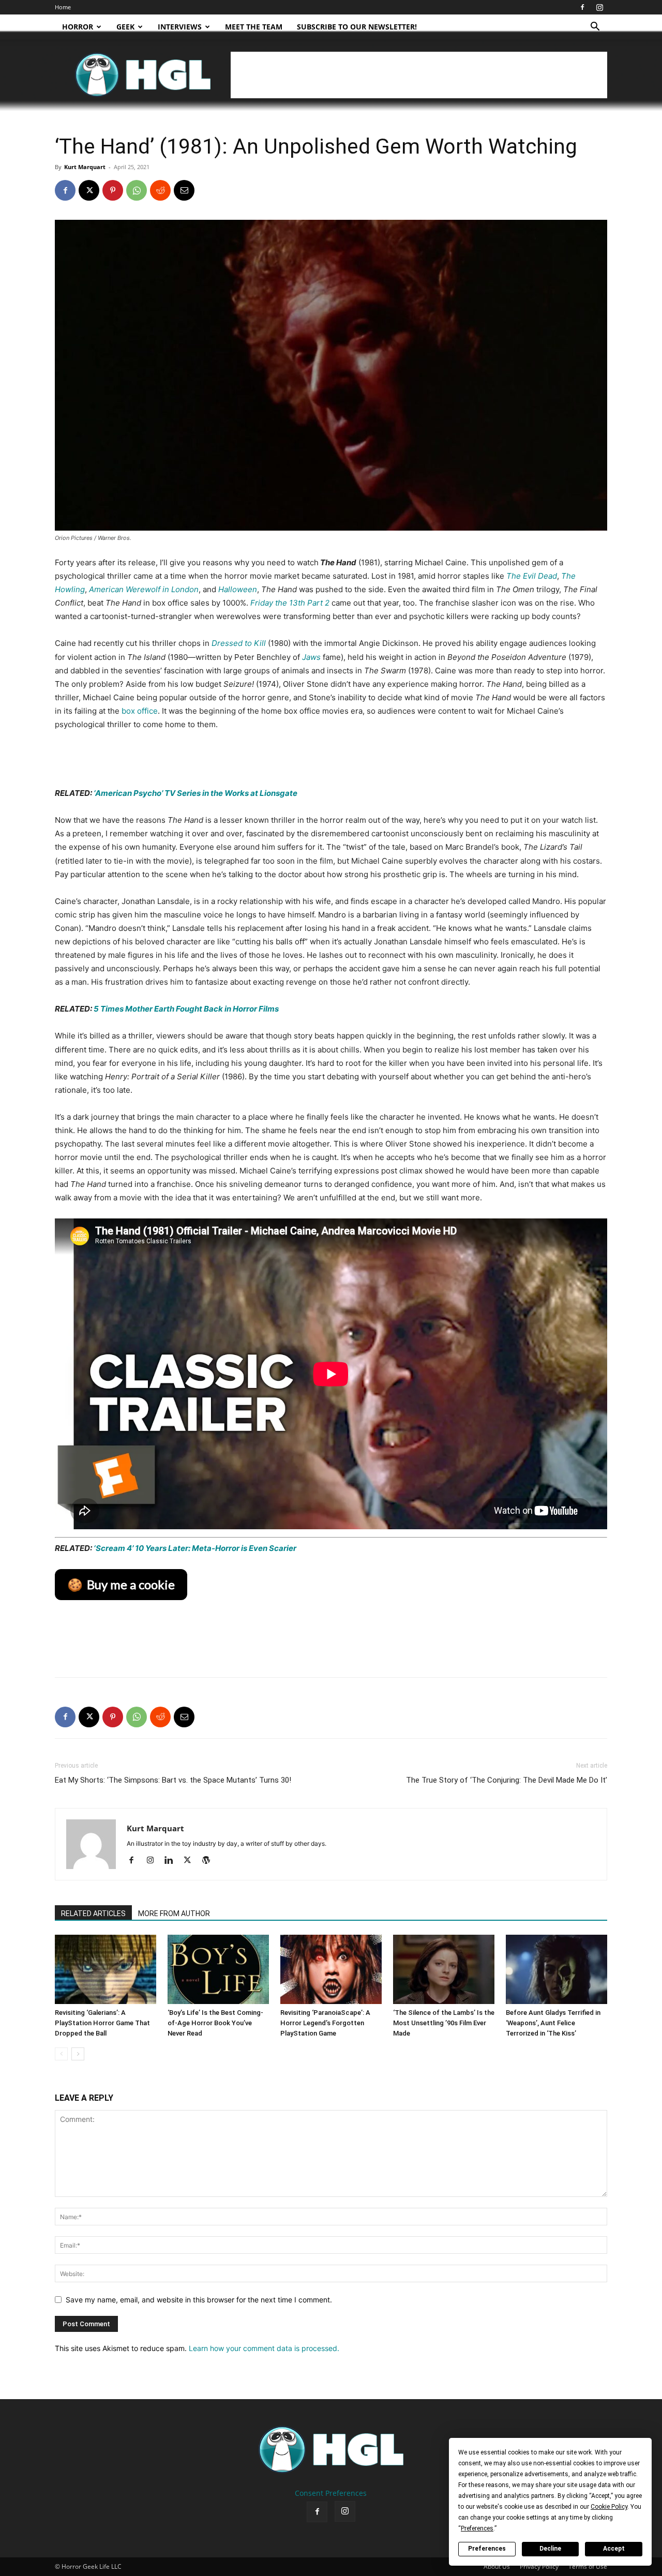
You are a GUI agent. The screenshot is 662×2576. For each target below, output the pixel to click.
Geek (125, 27)
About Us (497, 2566)
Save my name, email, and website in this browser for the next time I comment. (199, 2300)
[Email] (184, 190)
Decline (550, 2549)
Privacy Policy (539, 2566)
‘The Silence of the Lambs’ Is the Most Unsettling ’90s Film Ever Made (444, 2023)
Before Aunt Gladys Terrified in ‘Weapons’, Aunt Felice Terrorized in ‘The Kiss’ (553, 2023)
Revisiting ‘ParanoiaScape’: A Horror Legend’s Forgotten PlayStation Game (325, 2023)
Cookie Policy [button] (609, 2507)
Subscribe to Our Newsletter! (357, 27)
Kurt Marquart (85, 167)
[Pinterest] (113, 190)
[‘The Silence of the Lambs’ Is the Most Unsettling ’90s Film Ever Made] (444, 1970)
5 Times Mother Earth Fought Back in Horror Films (186, 1009)
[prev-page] (61, 2054)
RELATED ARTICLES (93, 1914)
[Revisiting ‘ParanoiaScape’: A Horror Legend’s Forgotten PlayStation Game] (331, 1970)
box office (139, 711)
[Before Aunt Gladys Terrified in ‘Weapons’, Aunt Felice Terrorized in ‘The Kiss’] (556, 1970)
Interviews (180, 27)
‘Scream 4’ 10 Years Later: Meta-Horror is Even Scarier (194, 1548)
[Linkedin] (172, 1861)
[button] (595, 28)
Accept (614, 2549)
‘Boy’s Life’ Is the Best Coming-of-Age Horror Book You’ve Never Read (215, 2023)
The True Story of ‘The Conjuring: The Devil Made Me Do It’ (507, 1780)
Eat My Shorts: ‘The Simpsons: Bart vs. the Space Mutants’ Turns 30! (173, 1780)
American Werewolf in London (144, 589)
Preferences (487, 2549)
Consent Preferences (331, 2493)
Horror (78, 27)
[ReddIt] (160, 190)
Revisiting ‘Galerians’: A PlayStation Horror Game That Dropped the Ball (102, 2023)
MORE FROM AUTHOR (174, 1914)
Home (63, 7)
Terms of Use (588, 2566)
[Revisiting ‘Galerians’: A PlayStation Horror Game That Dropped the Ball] (106, 1970)
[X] (89, 190)
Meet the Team (254, 27)
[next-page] (78, 2054)
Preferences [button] (477, 2528)
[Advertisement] (419, 75)
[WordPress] (210, 1861)
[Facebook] (582, 7)
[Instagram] (599, 7)
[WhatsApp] (137, 190)
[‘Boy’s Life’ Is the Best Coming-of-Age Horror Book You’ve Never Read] (218, 1970)
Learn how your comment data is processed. (264, 2348)
